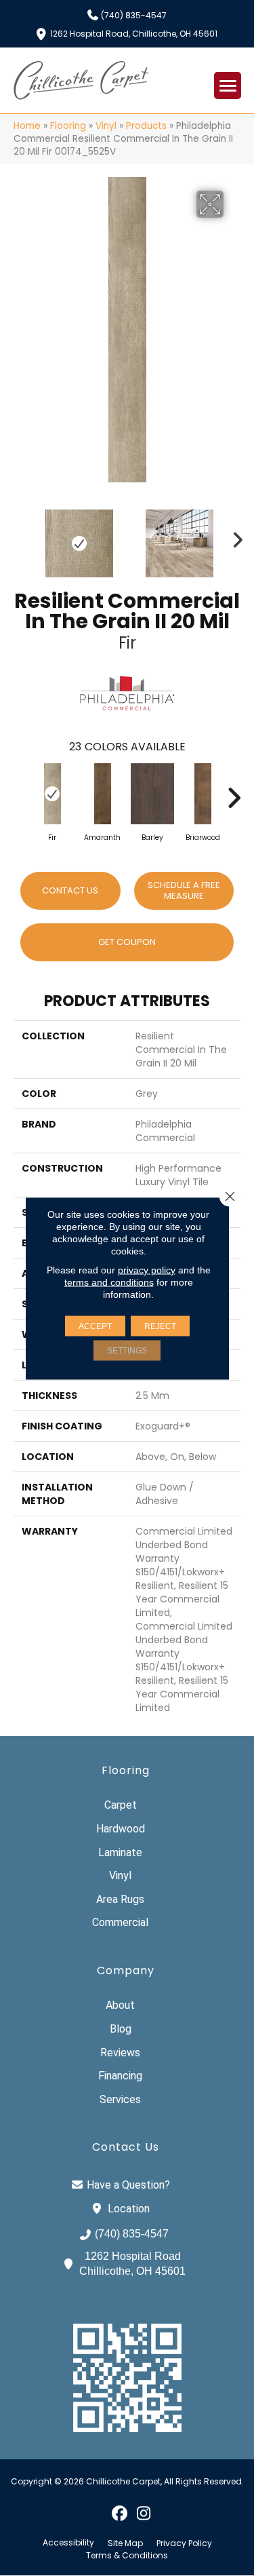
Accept (95, 1326)
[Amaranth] (102, 794)
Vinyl (106, 126)
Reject (160, 1326)
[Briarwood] (203, 794)
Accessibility (68, 2543)
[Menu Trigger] (228, 85)
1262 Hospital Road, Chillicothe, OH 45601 (134, 33)
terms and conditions (109, 1282)
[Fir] (52, 794)
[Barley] (152, 794)
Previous (20, 537)
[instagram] (144, 2513)
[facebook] (120, 2513)
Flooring (68, 126)
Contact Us (70, 890)
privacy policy (147, 1269)
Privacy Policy (184, 2543)
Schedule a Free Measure (184, 890)
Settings (127, 1350)
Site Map (125, 2543)
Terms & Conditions (127, 2556)
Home (27, 126)
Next (234, 537)
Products (146, 126)
